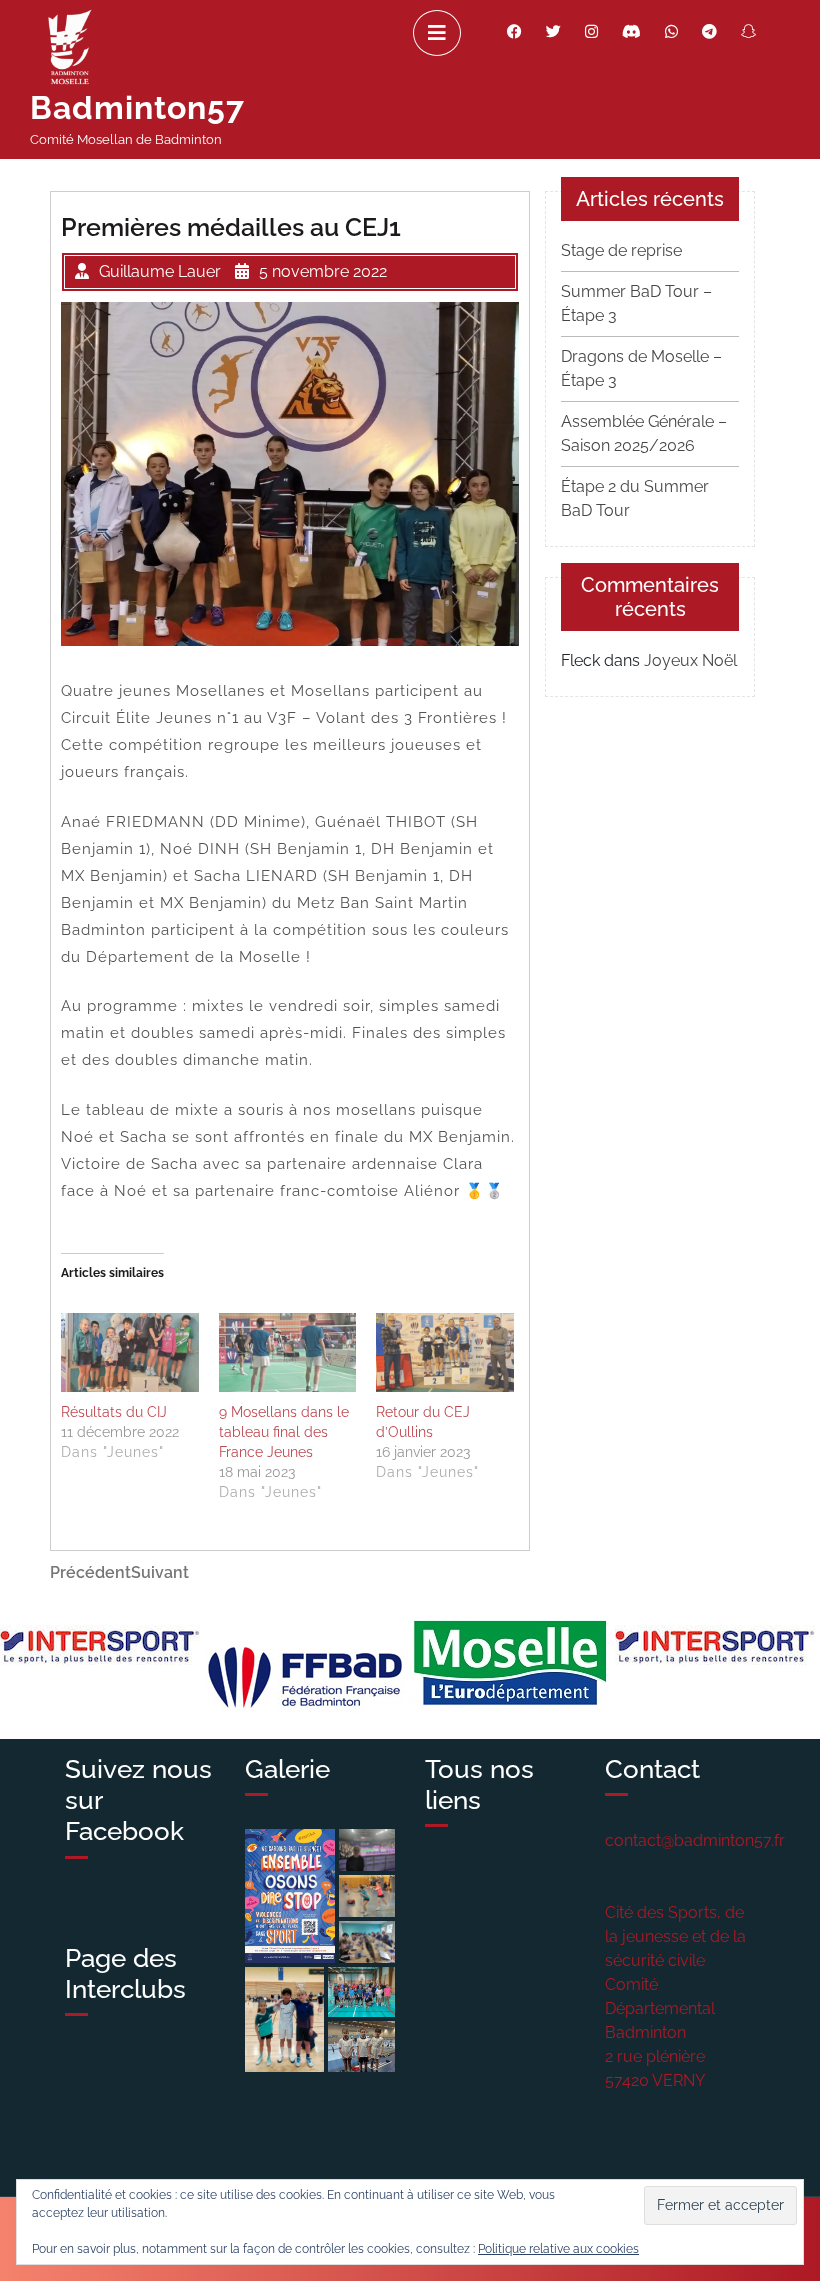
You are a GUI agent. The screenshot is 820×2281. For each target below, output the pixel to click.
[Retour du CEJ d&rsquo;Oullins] (445, 1352)
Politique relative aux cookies (558, 2249)
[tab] (437, 33)
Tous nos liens (479, 1784)
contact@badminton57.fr (695, 1840)
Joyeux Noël (690, 660)
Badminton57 (137, 107)
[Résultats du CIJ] (130, 1352)
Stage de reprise (621, 250)
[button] (290, 1895)
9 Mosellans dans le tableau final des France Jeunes (284, 1432)
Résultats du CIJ (114, 1412)
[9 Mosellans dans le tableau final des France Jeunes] (288, 1352)
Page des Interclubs (125, 1973)
